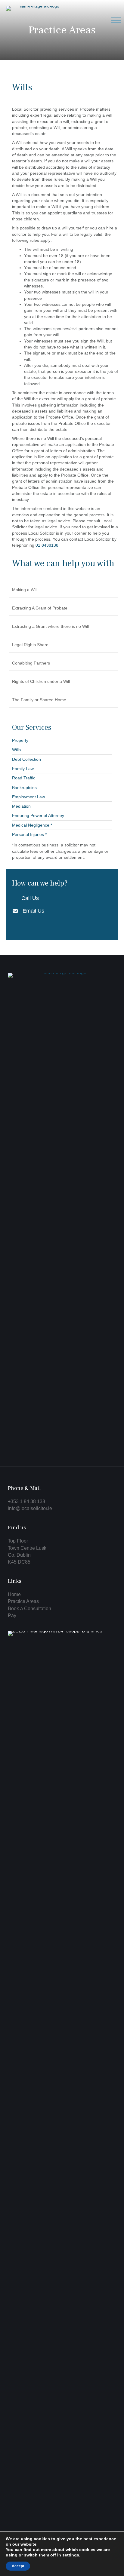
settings (71, 2555)
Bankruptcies (24, 788)
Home (14, 1594)
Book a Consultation (29, 1609)
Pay (12, 1615)
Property (20, 740)
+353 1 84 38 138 (26, 1501)
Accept (18, 2566)
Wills (16, 750)
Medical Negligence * (32, 825)
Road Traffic (24, 778)
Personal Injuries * (29, 834)
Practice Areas (23, 1601)
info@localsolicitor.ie (30, 1508)
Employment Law (28, 797)
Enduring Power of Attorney (38, 815)
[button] (116, 20)
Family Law (23, 769)
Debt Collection (26, 759)
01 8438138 (47, 545)
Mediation (21, 806)
